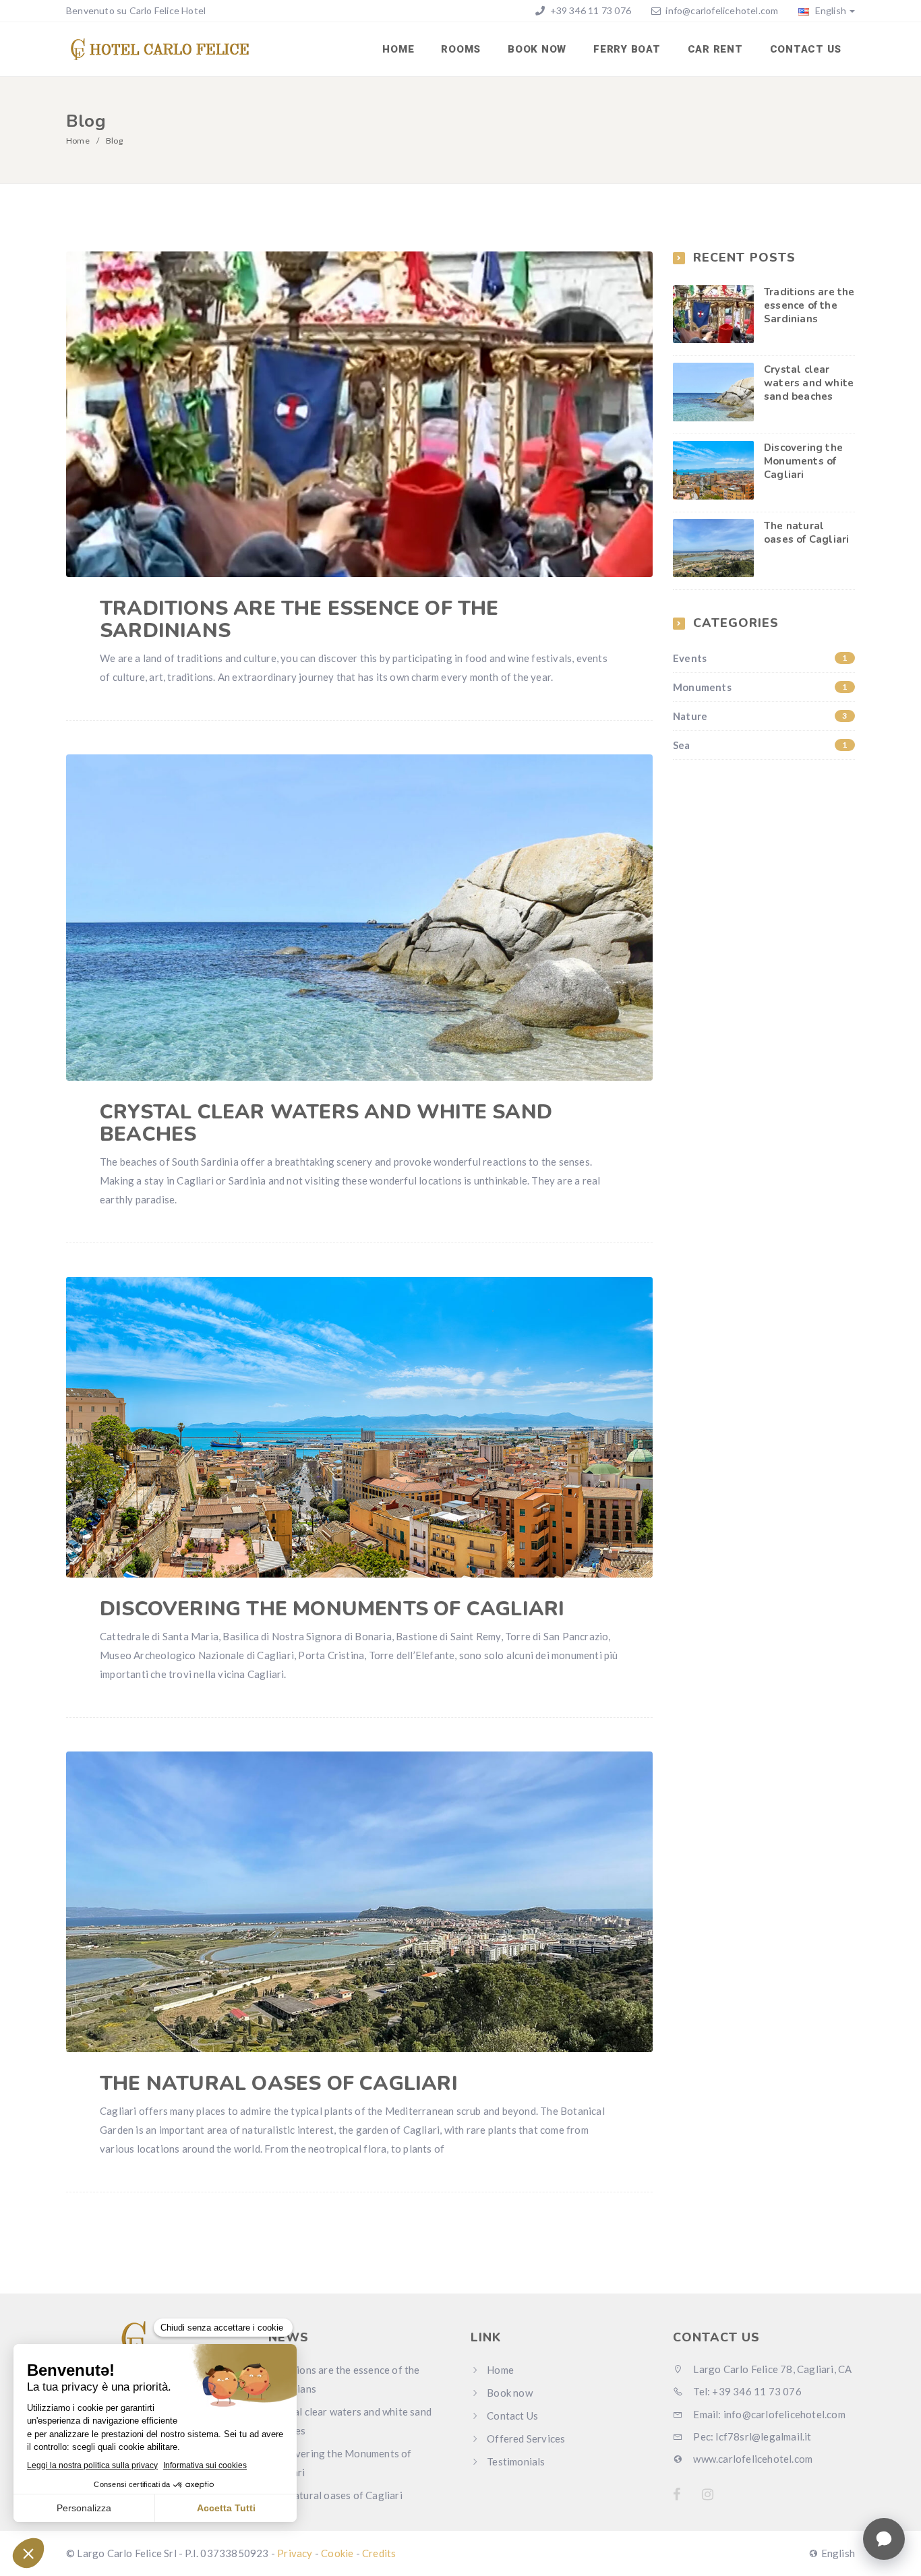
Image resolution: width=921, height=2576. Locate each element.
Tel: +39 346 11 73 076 (746, 2391)
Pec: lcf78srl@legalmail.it (751, 2436)
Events (760, 658)
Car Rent (715, 49)
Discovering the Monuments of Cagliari (332, 1609)
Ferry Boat (627, 49)
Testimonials (516, 2461)
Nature (760, 716)
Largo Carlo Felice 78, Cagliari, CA (771, 2369)
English (829, 10)
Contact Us (806, 49)
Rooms (461, 49)
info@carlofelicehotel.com (722, 10)
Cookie (337, 2553)
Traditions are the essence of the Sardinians (299, 620)
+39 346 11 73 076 (589, 10)
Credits (379, 2553)
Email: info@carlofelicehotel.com (768, 2414)
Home (398, 49)
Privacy (295, 2553)
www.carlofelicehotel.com (752, 2459)
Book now (510, 2393)
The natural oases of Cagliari (279, 2084)
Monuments (760, 687)
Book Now (537, 49)
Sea (760, 745)
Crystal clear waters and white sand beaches (326, 1123)
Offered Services (526, 2438)
